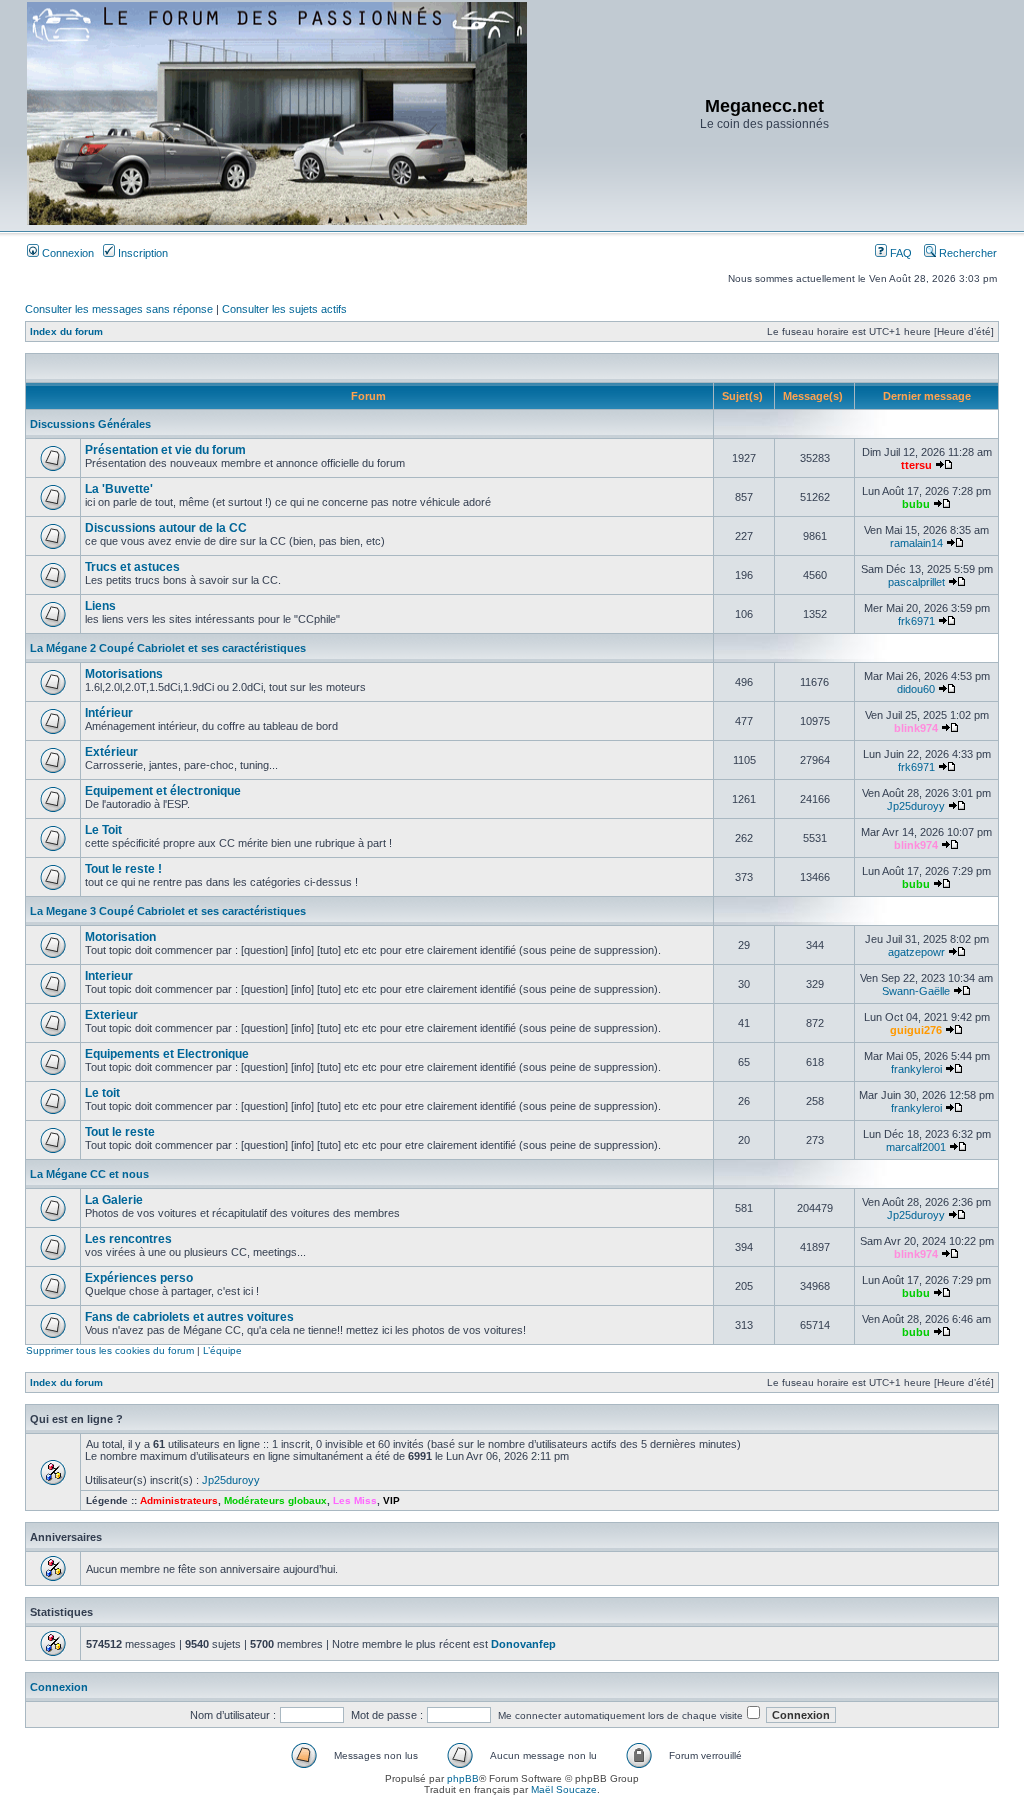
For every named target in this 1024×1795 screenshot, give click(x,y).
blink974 (916, 728)
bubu (916, 504)
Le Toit (103, 830)
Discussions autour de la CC (166, 528)
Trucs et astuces (132, 567)
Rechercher (966, 253)
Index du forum (66, 331)
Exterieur (111, 1015)
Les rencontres (128, 1239)
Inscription (141, 253)
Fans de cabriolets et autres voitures (189, 1317)
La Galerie (114, 1200)
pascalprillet (916, 582)
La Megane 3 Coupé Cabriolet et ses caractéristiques (168, 911)
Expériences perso (139, 1278)
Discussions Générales (90, 424)
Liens (100, 606)
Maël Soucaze (564, 1789)
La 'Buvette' (119, 489)
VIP (391, 1500)
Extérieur (111, 752)
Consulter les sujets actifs (284, 309)
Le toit (102, 1093)
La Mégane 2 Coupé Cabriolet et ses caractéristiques (168, 648)
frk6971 (916, 621)
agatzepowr (916, 952)
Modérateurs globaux (275, 1500)
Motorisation (120, 937)
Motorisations (124, 674)
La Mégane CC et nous (89, 1174)
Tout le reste (120, 1132)
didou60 (916, 689)
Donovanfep (523, 1644)
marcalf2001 (916, 1147)
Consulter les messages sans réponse (119, 309)
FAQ (899, 253)
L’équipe (222, 1350)
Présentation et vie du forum (165, 450)
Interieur (109, 976)
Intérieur (109, 713)
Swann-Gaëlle (916, 991)
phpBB (463, 1778)
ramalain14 (916, 543)
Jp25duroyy (916, 806)
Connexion (66, 253)
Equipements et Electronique (167, 1054)
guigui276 (916, 1030)
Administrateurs (179, 1500)
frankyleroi (916, 1069)
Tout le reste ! (123, 869)
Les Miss (355, 1500)
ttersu (916, 465)
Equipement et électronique (163, 791)
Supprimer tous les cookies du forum (110, 1350)
